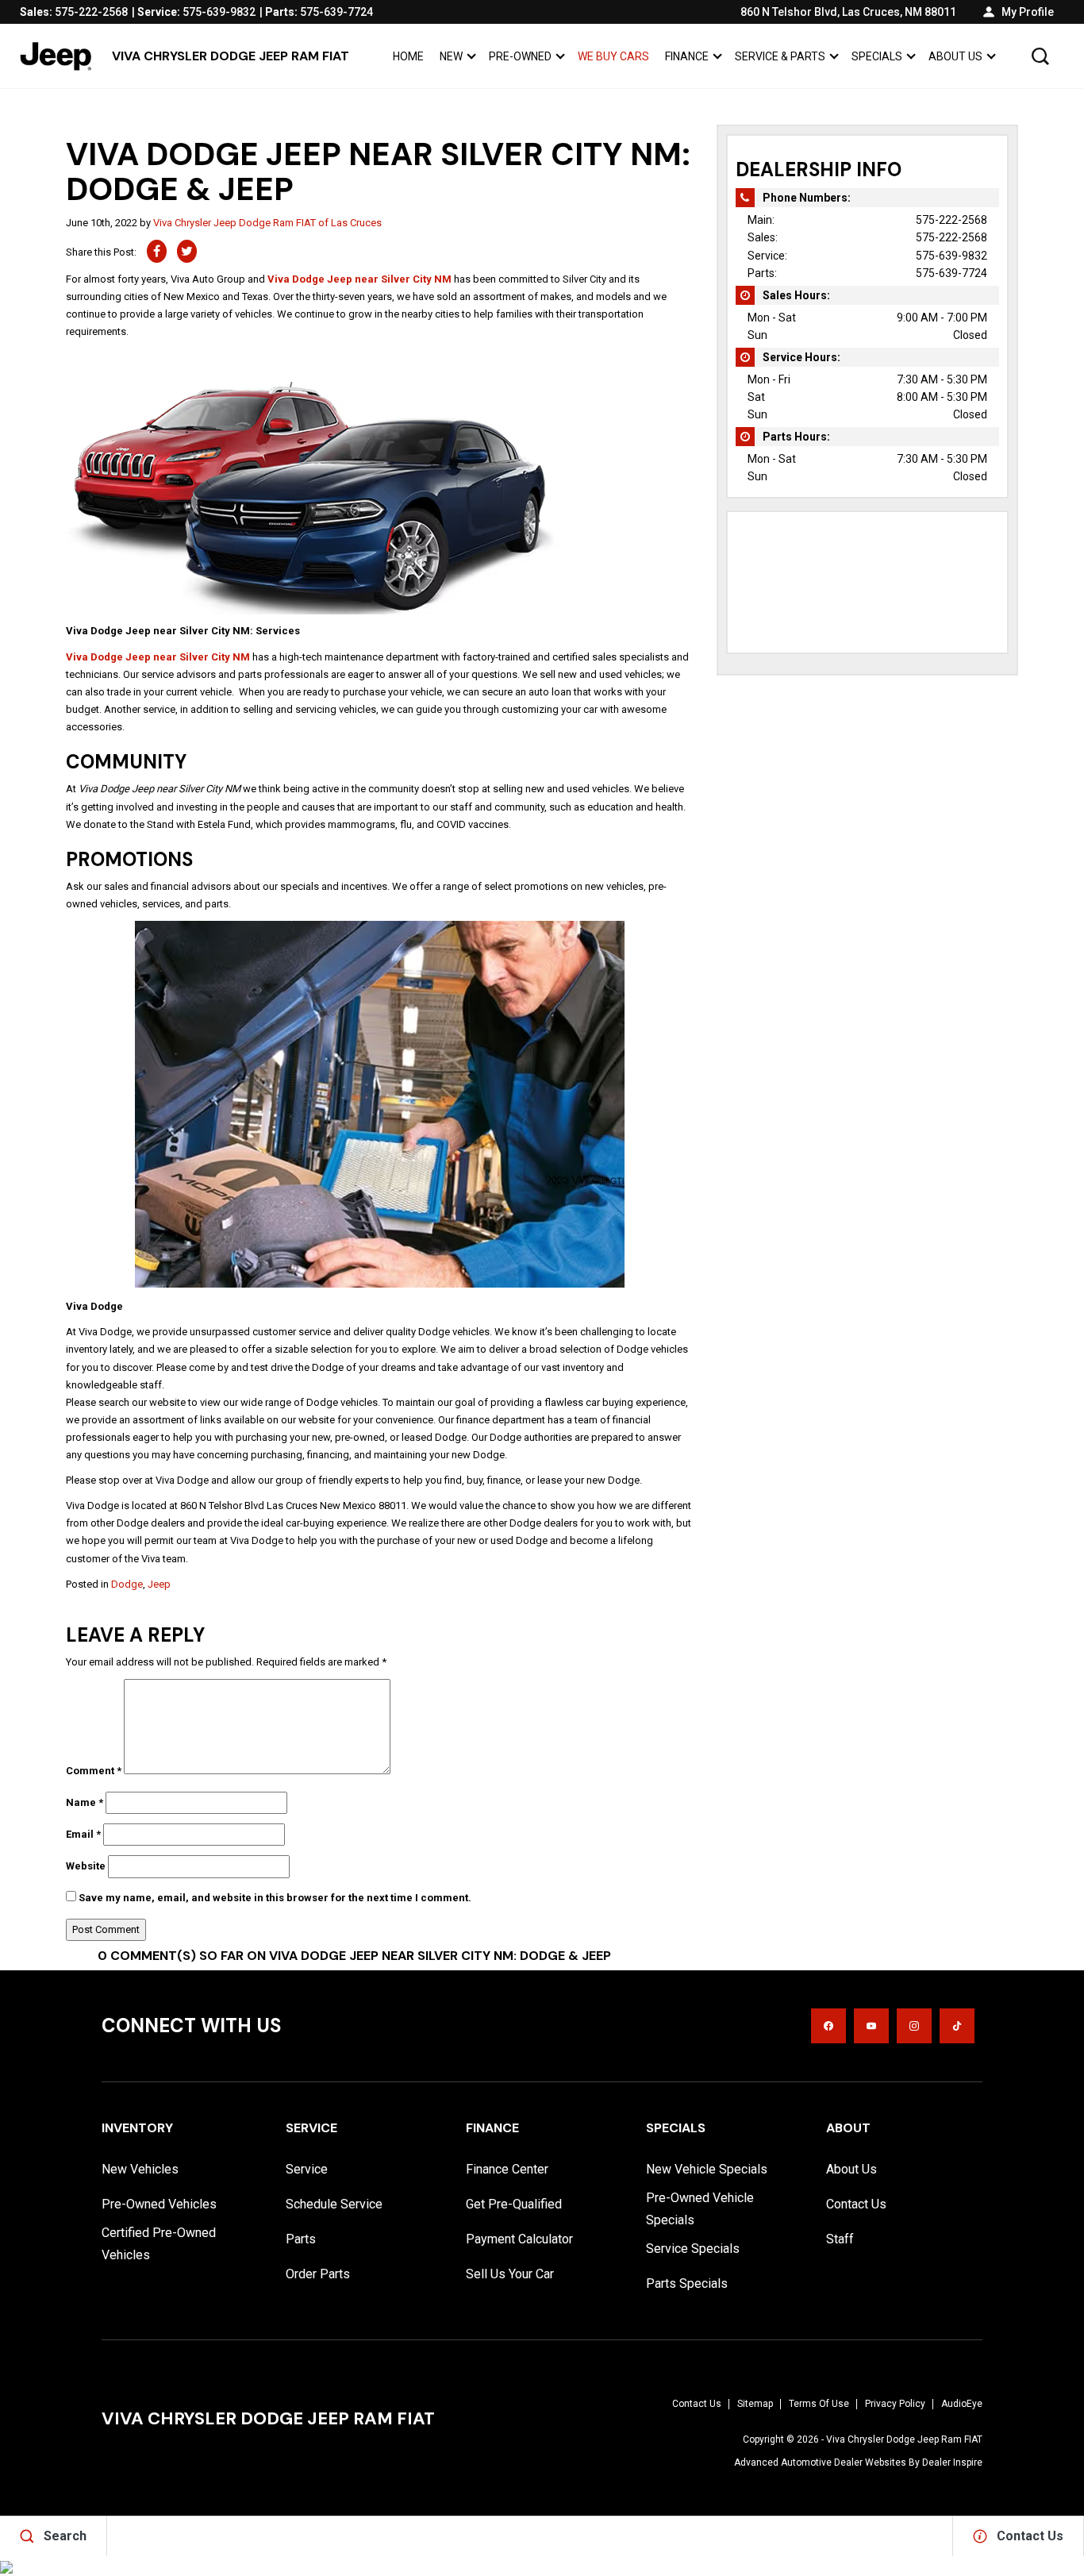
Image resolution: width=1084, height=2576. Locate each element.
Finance (687, 56)
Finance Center (507, 2169)
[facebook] (828, 2026)
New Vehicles (140, 2169)
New (451, 56)
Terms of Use (819, 2404)
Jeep (159, 1584)
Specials (877, 56)
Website (86, 1866)
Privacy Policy (895, 2404)
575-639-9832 (951, 256)
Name (85, 1802)
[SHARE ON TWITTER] (187, 251)
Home (408, 56)
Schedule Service (334, 2204)
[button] (1040, 56)
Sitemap (755, 2404)
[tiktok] (957, 2026)
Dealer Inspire (952, 2462)
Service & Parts (780, 56)
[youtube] (871, 2026)
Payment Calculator (519, 2239)
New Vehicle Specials (707, 2169)
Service (307, 2169)
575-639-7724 (951, 273)
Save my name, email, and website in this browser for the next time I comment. (275, 1898)
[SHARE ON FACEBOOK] (157, 251)
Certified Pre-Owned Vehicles (159, 2244)
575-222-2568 (951, 220)
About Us (955, 56)
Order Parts (318, 2274)
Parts (301, 2239)
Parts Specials (687, 2283)
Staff (840, 2239)
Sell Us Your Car (510, 2274)
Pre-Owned (520, 56)
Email (83, 1834)
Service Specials (693, 2249)
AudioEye (962, 2404)
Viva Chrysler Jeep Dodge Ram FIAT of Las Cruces (267, 223)
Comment (94, 1771)
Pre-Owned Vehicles (159, 2204)
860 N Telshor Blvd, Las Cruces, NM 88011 (848, 12)
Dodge (127, 1584)
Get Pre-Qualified (514, 2204)
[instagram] (914, 2026)
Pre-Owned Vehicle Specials (700, 2209)
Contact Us (856, 2204)
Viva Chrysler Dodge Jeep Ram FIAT (904, 2439)
